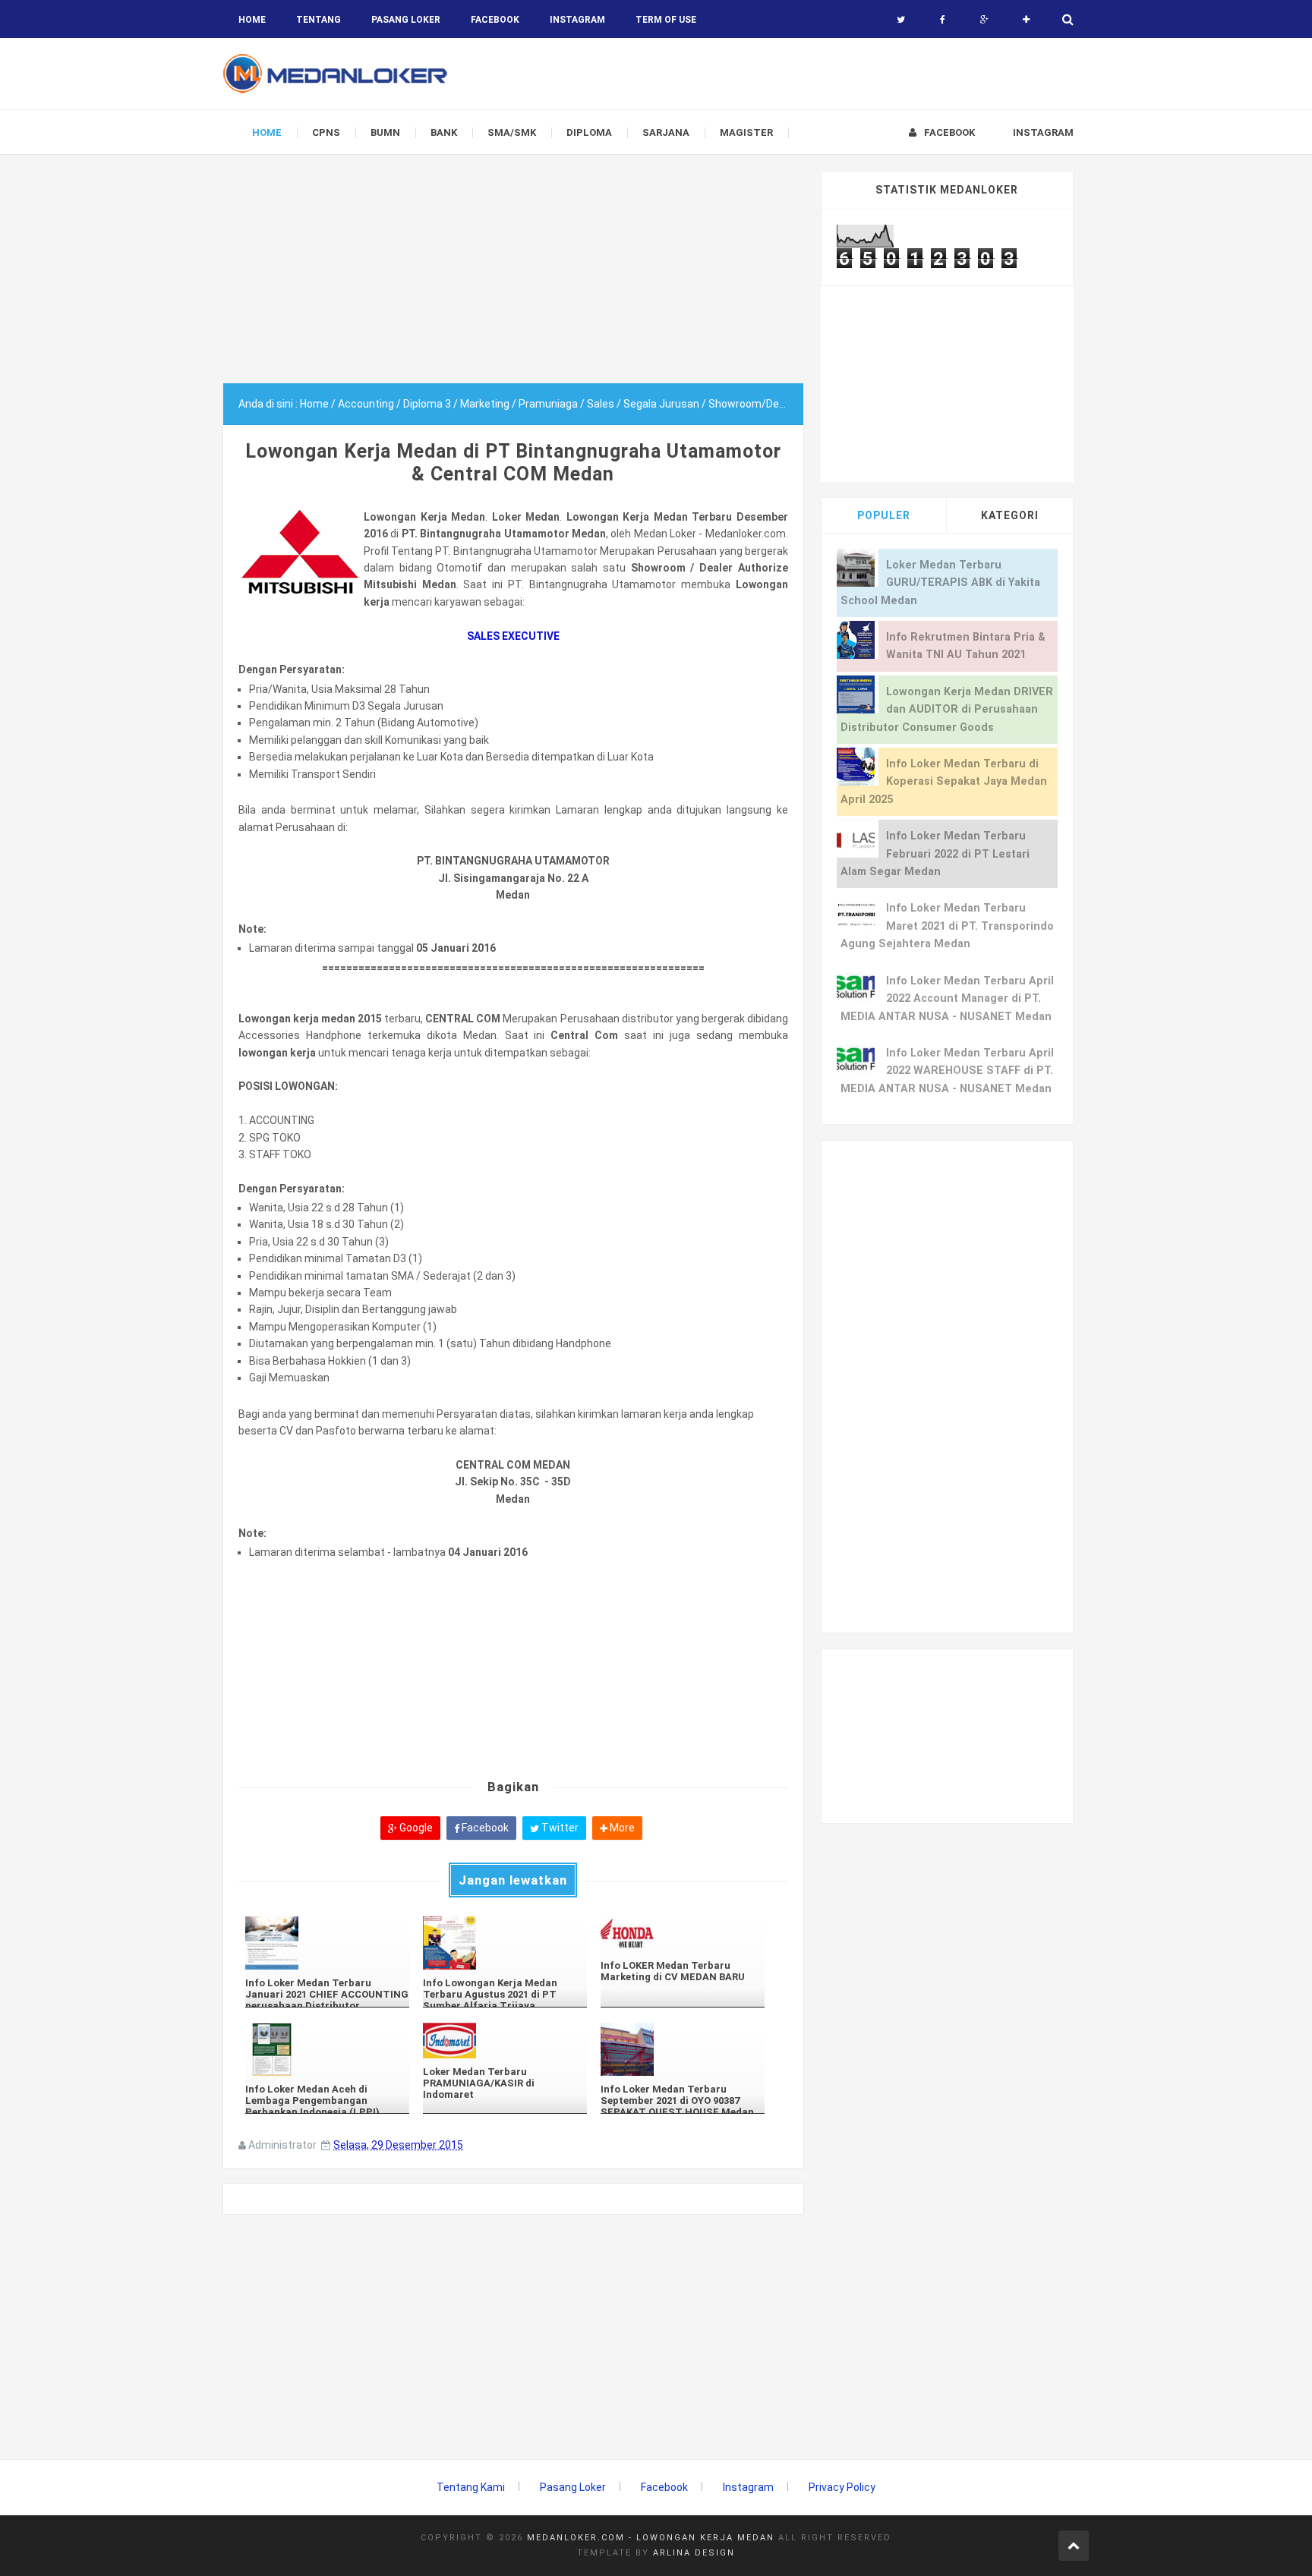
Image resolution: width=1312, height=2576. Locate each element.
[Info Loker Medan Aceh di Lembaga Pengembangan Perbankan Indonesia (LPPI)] (327, 2049)
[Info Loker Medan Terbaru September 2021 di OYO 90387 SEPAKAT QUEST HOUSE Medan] (683, 2049)
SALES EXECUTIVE (513, 636)
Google (415, 1828)
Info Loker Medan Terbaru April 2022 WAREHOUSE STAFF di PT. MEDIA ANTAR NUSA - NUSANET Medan (947, 1071)
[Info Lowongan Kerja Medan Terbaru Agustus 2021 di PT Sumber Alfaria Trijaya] (505, 1943)
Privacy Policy (842, 2487)
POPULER (884, 515)
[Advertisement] (513, 277)
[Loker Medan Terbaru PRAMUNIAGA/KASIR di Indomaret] (505, 2041)
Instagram (748, 2487)
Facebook (484, 1828)
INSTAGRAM (577, 20)
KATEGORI (1010, 515)
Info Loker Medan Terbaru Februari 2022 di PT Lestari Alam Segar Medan (935, 854)
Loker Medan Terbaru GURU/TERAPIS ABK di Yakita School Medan (940, 583)
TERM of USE (666, 20)
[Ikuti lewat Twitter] (901, 20)
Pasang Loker (406, 20)
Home (252, 20)
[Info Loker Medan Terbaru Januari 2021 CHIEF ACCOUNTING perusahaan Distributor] (327, 1943)
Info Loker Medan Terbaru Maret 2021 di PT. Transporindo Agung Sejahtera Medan (947, 926)
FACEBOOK (495, 20)
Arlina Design (694, 2553)
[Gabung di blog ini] (1026, 20)
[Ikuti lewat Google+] (984, 20)
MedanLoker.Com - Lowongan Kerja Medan (651, 2538)
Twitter (559, 1828)
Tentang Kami (471, 2487)
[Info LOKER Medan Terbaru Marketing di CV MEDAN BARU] (683, 1934)
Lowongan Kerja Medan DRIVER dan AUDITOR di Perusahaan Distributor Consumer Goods (947, 710)
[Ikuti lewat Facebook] (943, 20)
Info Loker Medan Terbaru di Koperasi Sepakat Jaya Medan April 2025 (944, 782)
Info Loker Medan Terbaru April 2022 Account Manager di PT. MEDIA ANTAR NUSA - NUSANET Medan (947, 999)
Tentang (319, 20)
